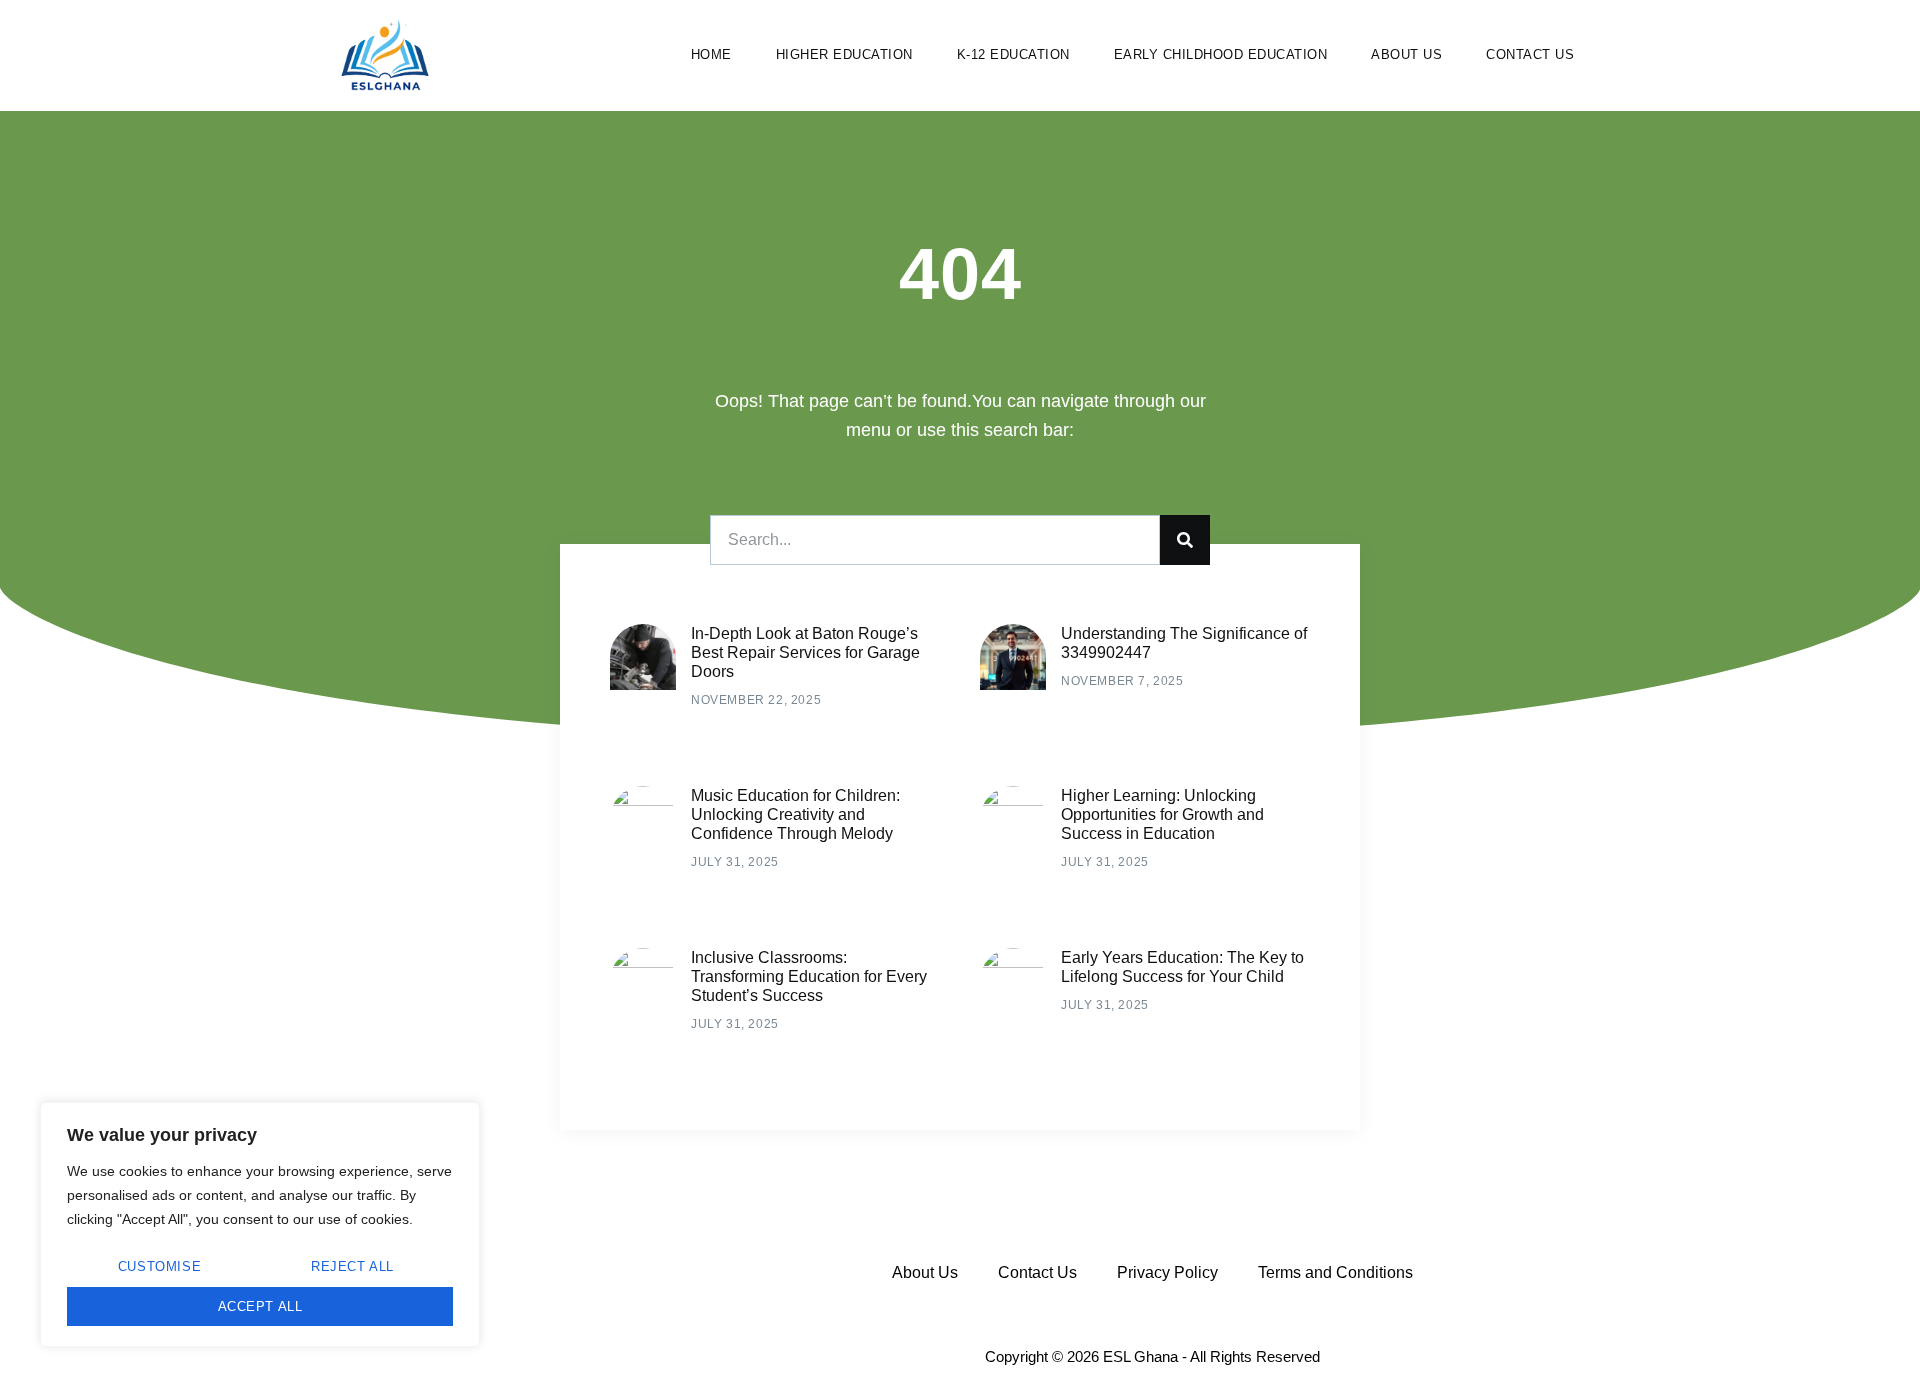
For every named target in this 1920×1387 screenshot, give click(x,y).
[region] (260, 1224)
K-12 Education (1013, 54)
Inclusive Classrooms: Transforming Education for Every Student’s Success (809, 976)
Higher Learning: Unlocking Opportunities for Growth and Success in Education (1162, 814)
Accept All (260, 1306)
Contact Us (1530, 54)
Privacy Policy (1167, 1272)
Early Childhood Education (1221, 54)
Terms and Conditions (1335, 1272)
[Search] (1185, 540)
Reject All (352, 1266)
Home (711, 54)
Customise (159, 1266)
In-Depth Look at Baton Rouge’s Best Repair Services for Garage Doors (805, 652)
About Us (1406, 54)
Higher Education (844, 54)
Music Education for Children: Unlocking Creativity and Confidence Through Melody (795, 814)
